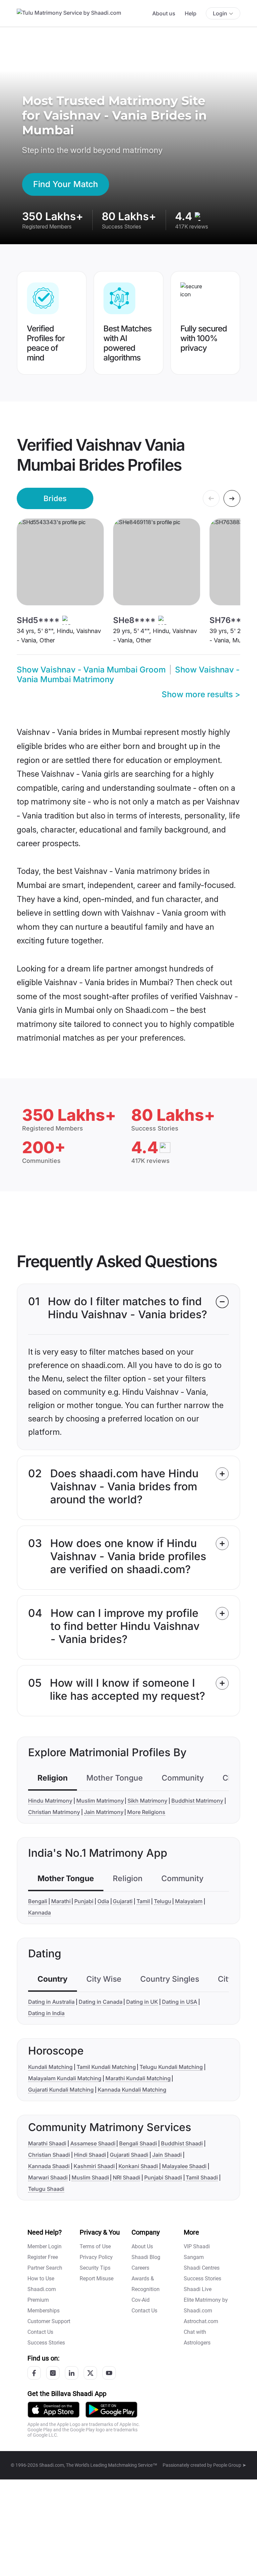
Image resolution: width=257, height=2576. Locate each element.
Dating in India (46, 2013)
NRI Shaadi (126, 2177)
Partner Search (45, 2268)
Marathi (61, 1901)
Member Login (45, 2246)
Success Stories (46, 2343)
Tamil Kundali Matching (106, 2067)
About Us (142, 2246)
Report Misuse (97, 2279)
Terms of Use (95, 2246)
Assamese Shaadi (93, 2143)
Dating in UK (142, 2002)
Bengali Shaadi (138, 2143)
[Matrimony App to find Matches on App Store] (54, 2409)
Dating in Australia (51, 2002)
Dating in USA (180, 2002)
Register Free (43, 2257)
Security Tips (95, 2268)
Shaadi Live (198, 2289)
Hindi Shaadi (90, 2155)
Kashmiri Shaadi (94, 2166)
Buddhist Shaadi (182, 2143)
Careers (140, 2268)
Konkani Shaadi (138, 2166)
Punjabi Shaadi (163, 2177)
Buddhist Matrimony (197, 1801)
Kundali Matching (50, 2067)
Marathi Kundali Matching (138, 2078)
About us (164, 13)
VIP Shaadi (197, 2246)
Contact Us (40, 2332)
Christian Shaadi (49, 2155)
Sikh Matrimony (147, 1801)
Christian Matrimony (54, 1812)
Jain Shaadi (167, 2155)
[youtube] (109, 2373)
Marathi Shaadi (47, 2143)
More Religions (146, 1812)
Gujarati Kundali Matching (61, 2090)
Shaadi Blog (146, 2257)
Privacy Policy (96, 2257)
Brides (55, 498)
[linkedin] (72, 2373)
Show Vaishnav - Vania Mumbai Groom (91, 670)
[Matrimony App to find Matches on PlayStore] (111, 2409)
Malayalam (189, 1901)
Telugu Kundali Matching (171, 2067)
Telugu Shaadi (46, 2189)
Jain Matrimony (104, 1812)
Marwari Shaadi (48, 2177)
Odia (103, 1901)
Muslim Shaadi (90, 2177)
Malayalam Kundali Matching (65, 2078)
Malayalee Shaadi (184, 2166)
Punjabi (84, 1901)
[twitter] (90, 2373)
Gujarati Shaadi (129, 2155)
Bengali (38, 1901)
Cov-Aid (141, 2300)
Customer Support (49, 2321)
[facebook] (34, 2373)
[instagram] (53, 2373)
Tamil (143, 1901)
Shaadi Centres (202, 2268)
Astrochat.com (201, 2321)
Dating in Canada (101, 2002)
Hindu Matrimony (50, 1801)
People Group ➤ (230, 2465)
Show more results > (201, 694)
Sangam (194, 2257)
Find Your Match (66, 184)
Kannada (39, 1913)
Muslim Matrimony (100, 1801)
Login (220, 13)
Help (191, 13)
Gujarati (123, 1901)
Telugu (163, 1901)
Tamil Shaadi (202, 2177)
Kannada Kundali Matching (132, 2090)
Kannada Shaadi (49, 2166)
